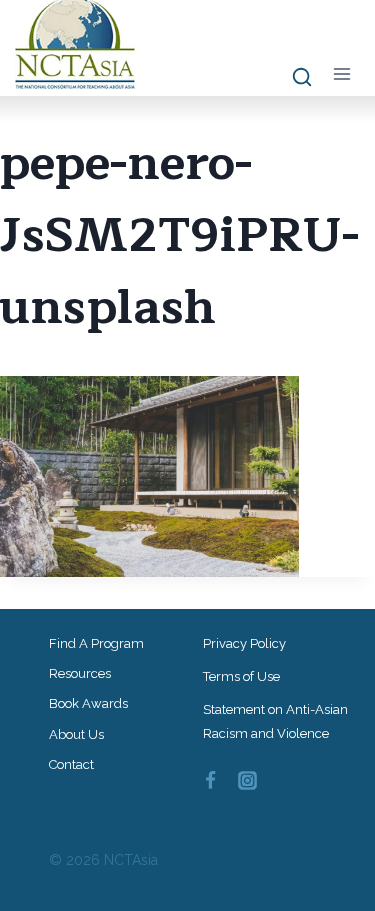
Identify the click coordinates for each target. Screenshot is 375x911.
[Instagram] (247, 780)
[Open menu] (341, 73)
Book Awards (88, 703)
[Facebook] (211, 780)
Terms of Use (241, 676)
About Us (76, 734)
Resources (80, 673)
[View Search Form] (292, 78)
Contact (71, 764)
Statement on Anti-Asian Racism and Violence (275, 721)
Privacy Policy (244, 643)
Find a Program (96, 643)
